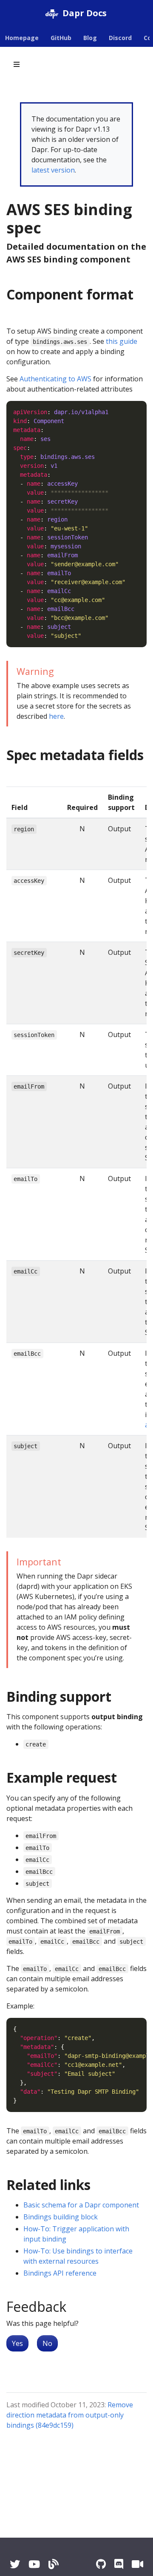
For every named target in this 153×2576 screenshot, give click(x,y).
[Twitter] (15, 2564)
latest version (53, 170)
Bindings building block (61, 2217)
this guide (122, 341)
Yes (17, 2343)
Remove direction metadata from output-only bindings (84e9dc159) (70, 2415)
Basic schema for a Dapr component (81, 2205)
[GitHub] (101, 2564)
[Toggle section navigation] (17, 64)
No (47, 2343)
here (56, 716)
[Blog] (54, 2564)
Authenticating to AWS (55, 379)
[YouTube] (34, 2564)
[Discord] (119, 2564)
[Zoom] (137, 2564)
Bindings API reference (60, 2273)
